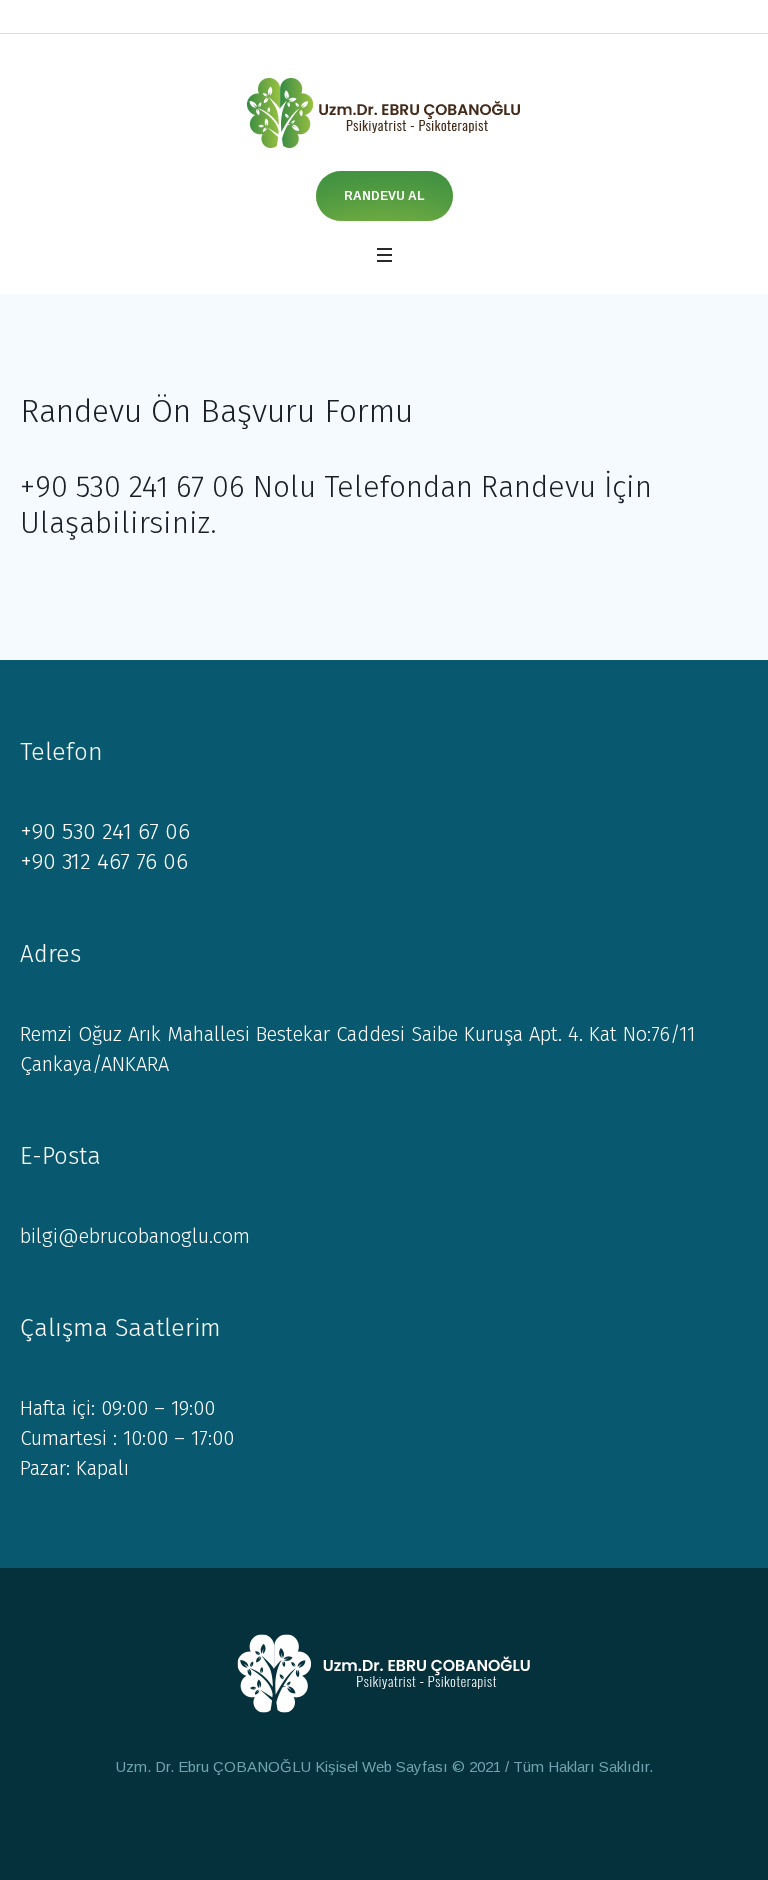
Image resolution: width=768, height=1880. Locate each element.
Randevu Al (384, 196)
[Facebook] (364, 1825)
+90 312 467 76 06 (104, 861)
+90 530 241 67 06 (105, 831)
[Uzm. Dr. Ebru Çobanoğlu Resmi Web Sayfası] (384, 112)
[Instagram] (401, 1825)
